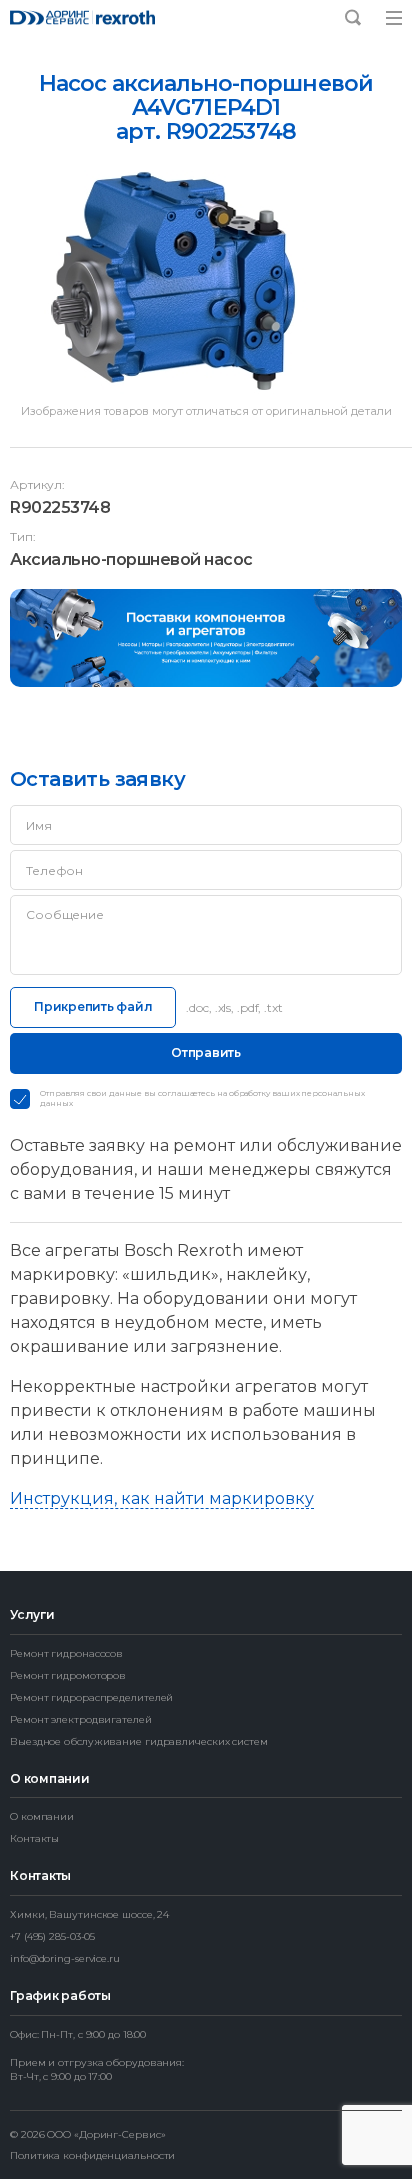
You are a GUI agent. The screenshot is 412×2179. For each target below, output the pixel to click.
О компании (42, 1816)
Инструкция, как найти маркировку (162, 1498)
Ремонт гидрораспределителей (91, 1697)
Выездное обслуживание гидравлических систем (139, 1741)
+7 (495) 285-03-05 (52, 1936)
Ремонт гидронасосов (66, 1653)
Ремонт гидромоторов (68, 1675)
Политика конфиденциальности (92, 2155)
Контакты (34, 1838)
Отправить (206, 1052)
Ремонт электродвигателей (81, 1719)
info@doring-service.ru (65, 1958)
